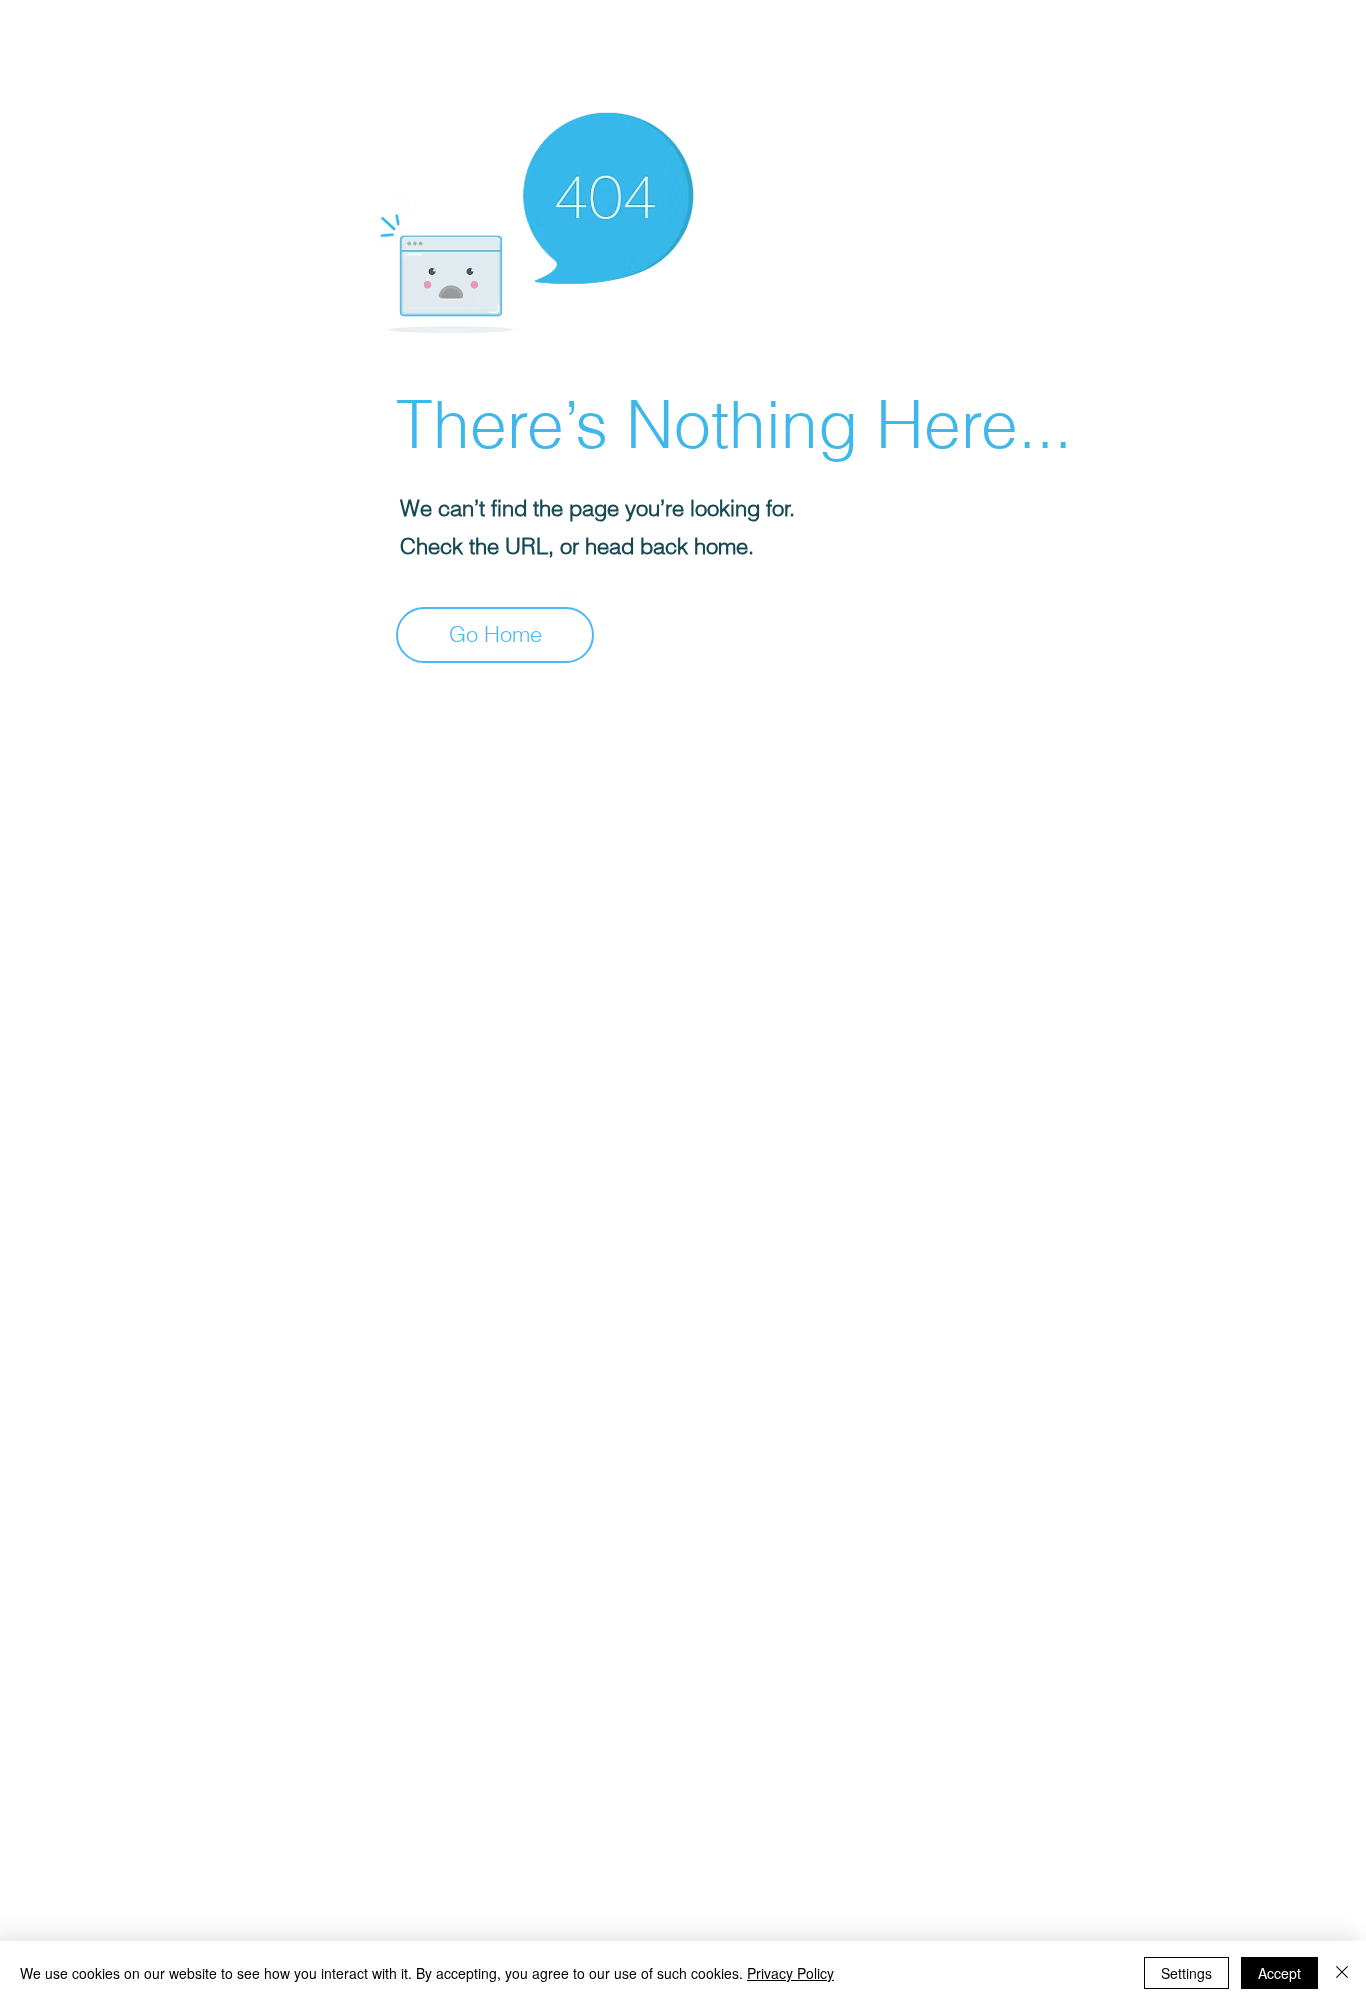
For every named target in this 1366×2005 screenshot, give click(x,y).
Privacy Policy (790, 1973)
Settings (1186, 1973)
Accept (1279, 1973)
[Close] (1342, 1973)
